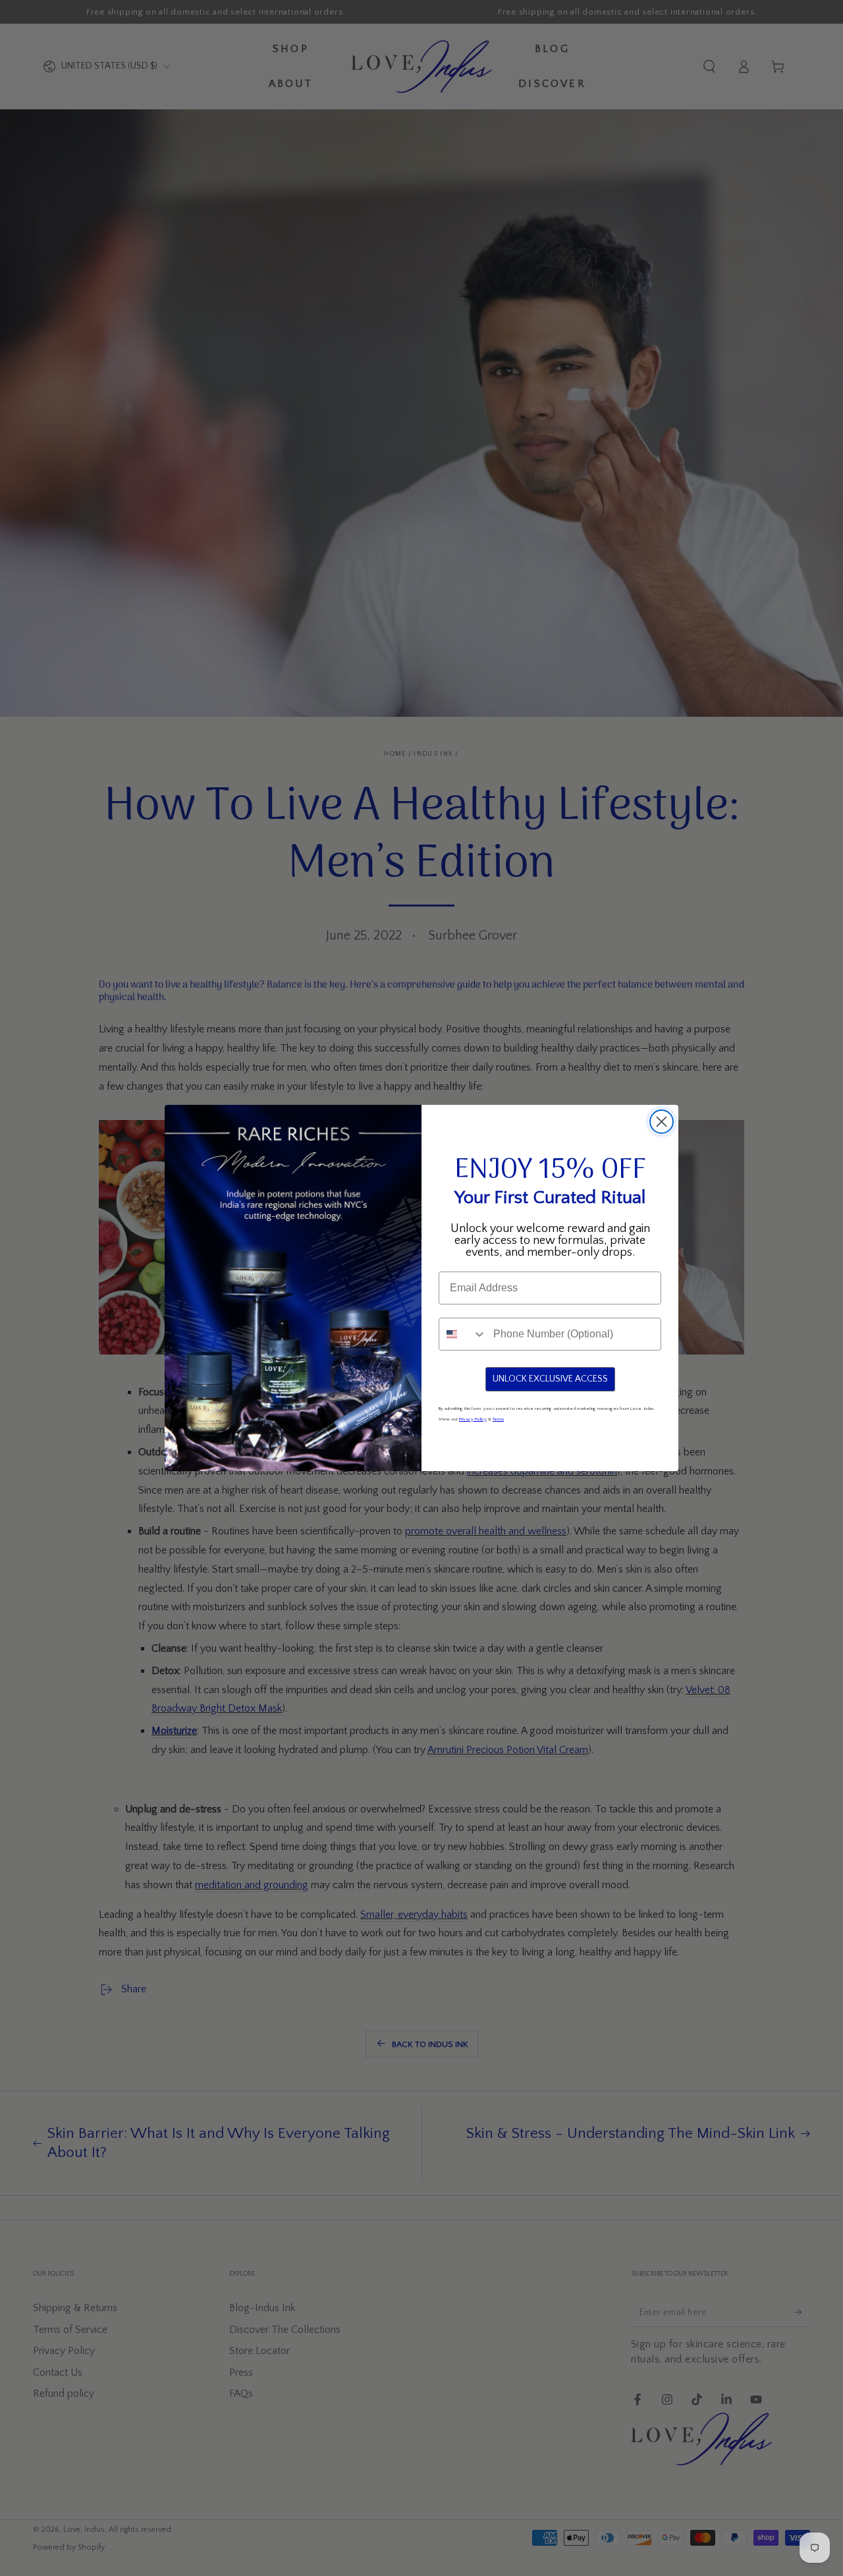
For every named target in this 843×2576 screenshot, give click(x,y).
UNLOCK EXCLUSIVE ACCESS (550, 1379)
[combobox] (463, 1334)
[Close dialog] (662, 1122)
